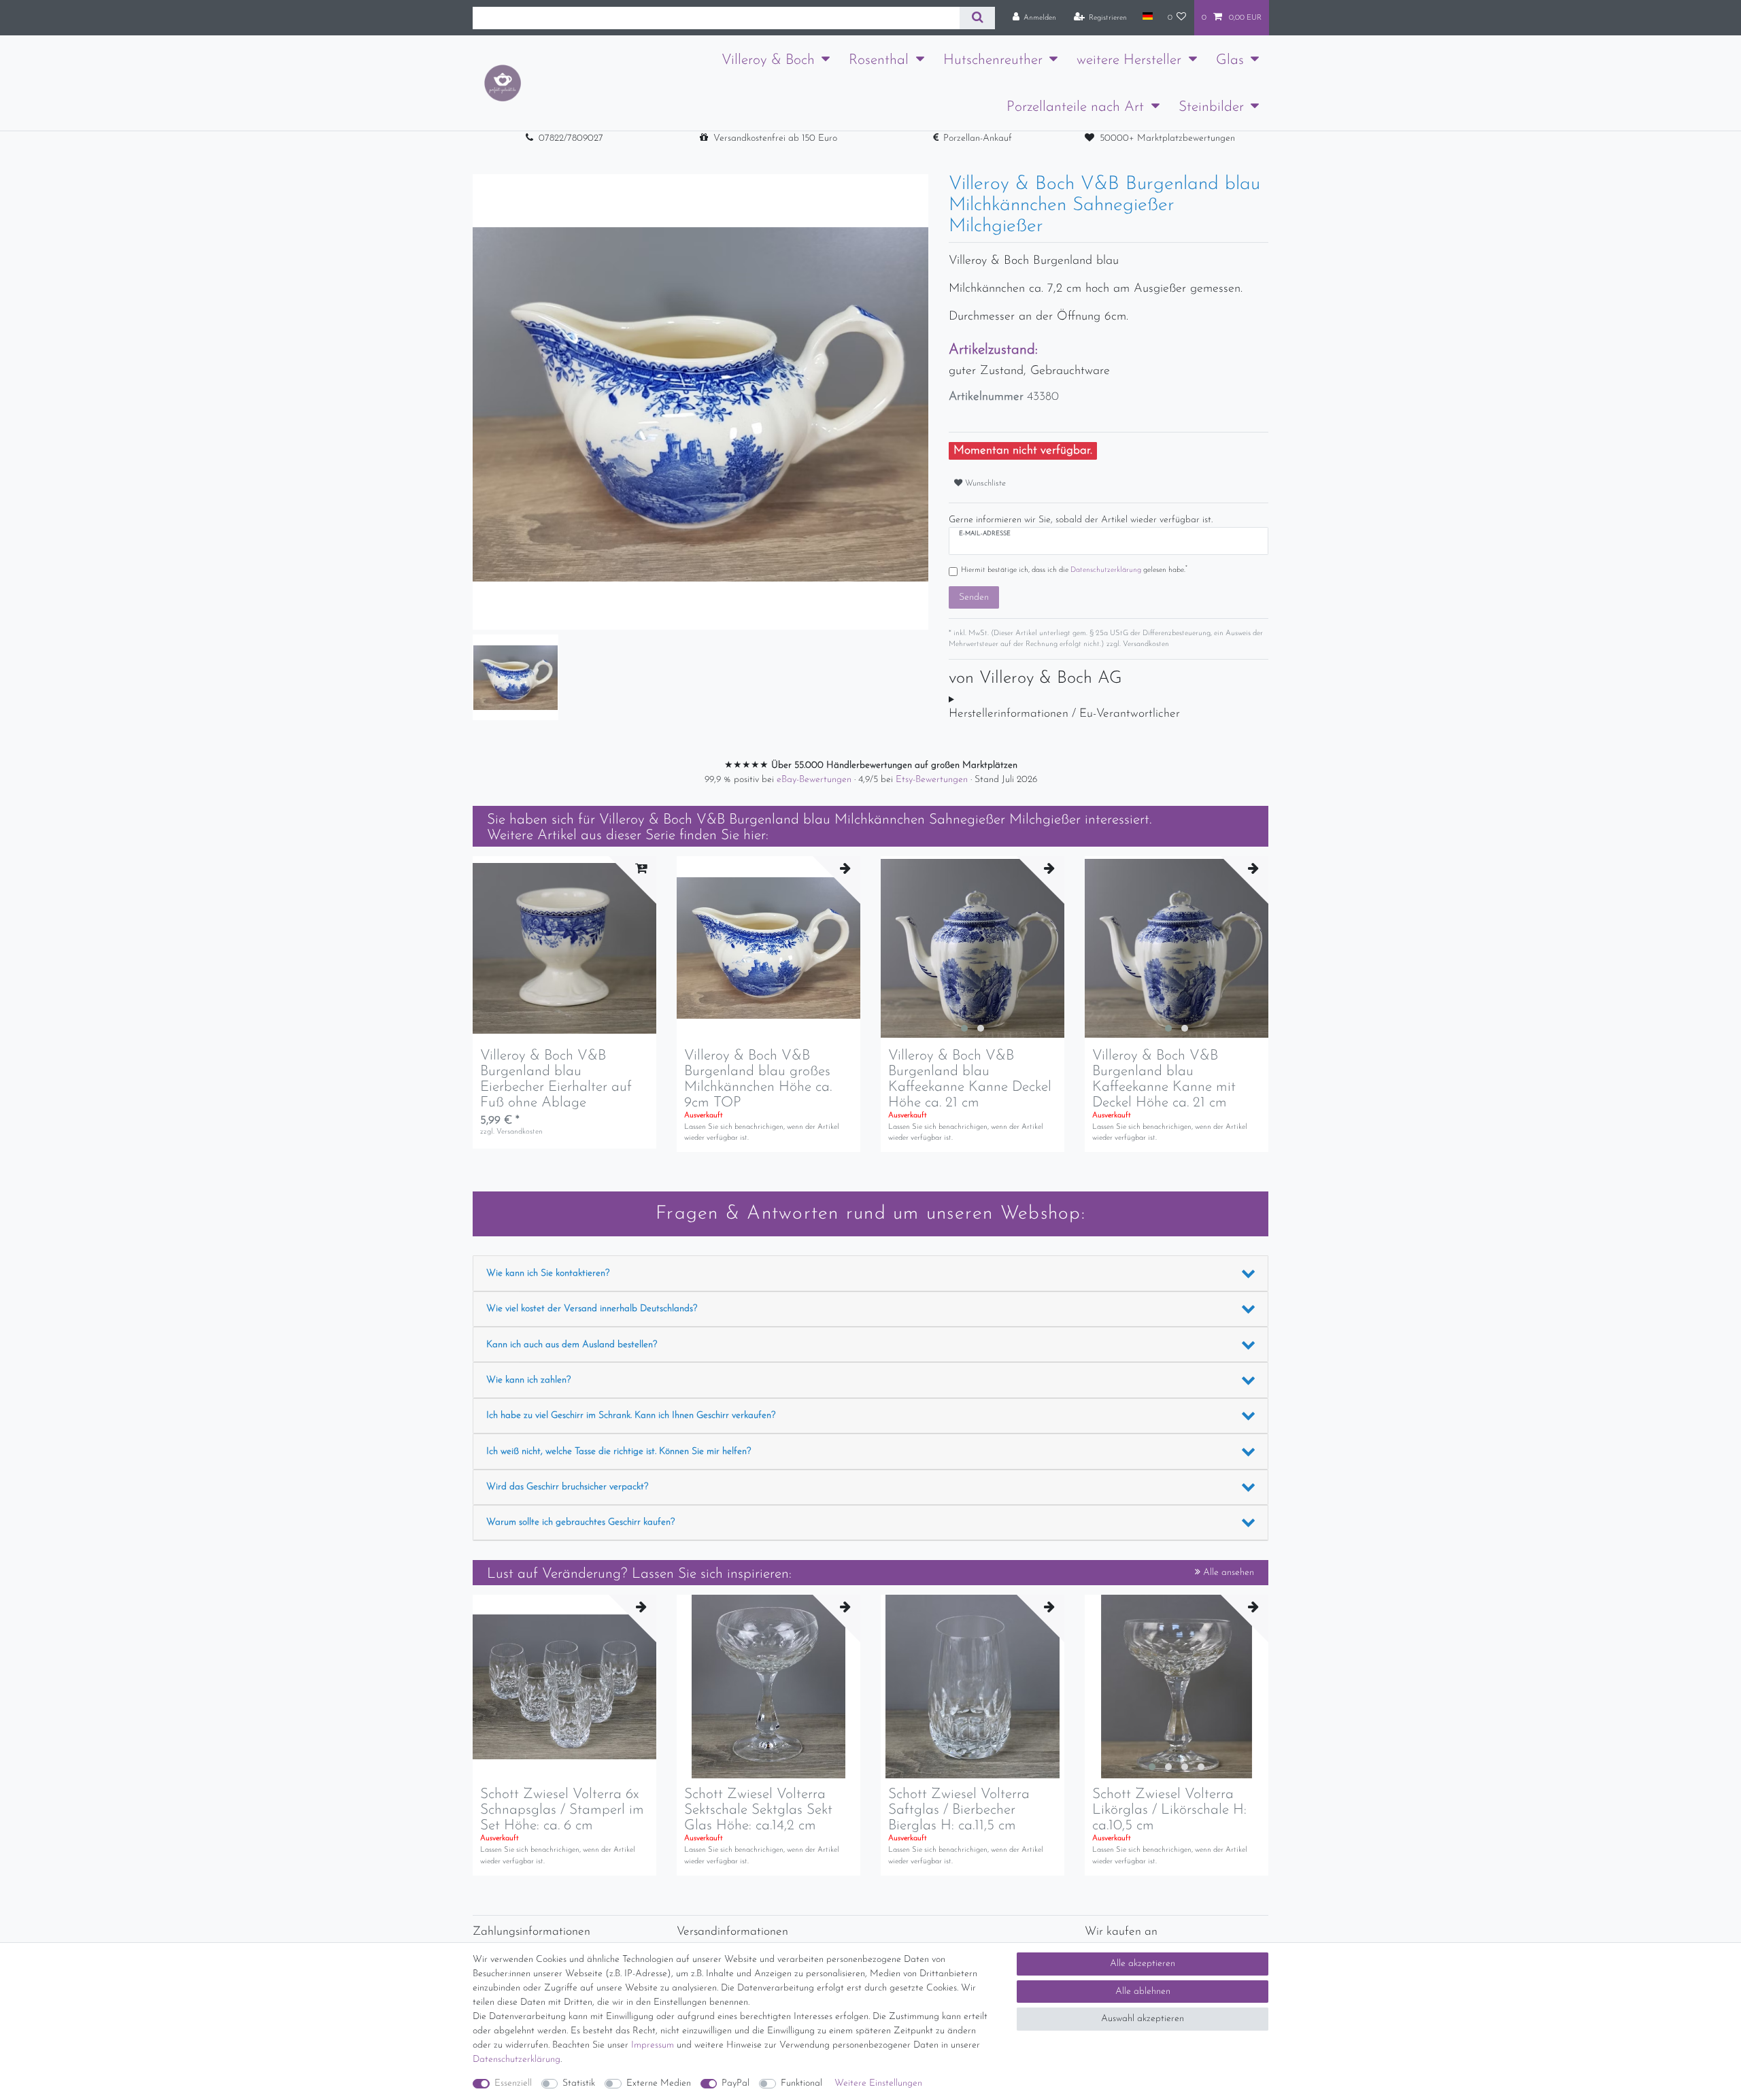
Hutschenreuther (993, 60)
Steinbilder (1211, 107)
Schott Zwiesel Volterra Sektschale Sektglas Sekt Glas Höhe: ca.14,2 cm (758, 1810)
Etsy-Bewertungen (933, 780)
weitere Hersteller (1129, 60)
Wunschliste (984, 484)
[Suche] (977, 18)
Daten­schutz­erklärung (517, 2060)
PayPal (736, 2083)
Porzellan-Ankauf (978, 138)
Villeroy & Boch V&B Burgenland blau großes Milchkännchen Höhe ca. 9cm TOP (758, 1079)
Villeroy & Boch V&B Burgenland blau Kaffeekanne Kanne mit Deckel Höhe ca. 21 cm (1164, 1079)
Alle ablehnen (1143, 1992)
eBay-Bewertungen (815, 780)
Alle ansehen (1227, 1573)
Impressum (653, 2045)
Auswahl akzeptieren (1143, 2019)
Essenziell (513, 2083)
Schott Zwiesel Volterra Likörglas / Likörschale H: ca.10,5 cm (1169, 1810)
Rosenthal (879, 60)
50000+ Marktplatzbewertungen (1167, 138)
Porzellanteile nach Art (1075, 107)
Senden (974, 597)
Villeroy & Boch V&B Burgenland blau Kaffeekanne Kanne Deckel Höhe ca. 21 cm (970, 1079)
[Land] (1147, 17)
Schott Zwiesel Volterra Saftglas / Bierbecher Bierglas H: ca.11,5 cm (959, 1810)
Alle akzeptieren (1143, 1964)
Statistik (579, 2083)
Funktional (801, 2083)
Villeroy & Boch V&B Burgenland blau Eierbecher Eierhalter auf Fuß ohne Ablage (556, 1079)
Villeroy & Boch (768, 60)
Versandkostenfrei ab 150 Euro (775, 138)
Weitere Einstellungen (878, 2083)
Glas (1230, 60)
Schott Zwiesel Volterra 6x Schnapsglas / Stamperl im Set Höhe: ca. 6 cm (562, 1810)
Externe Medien (659, 2083)
